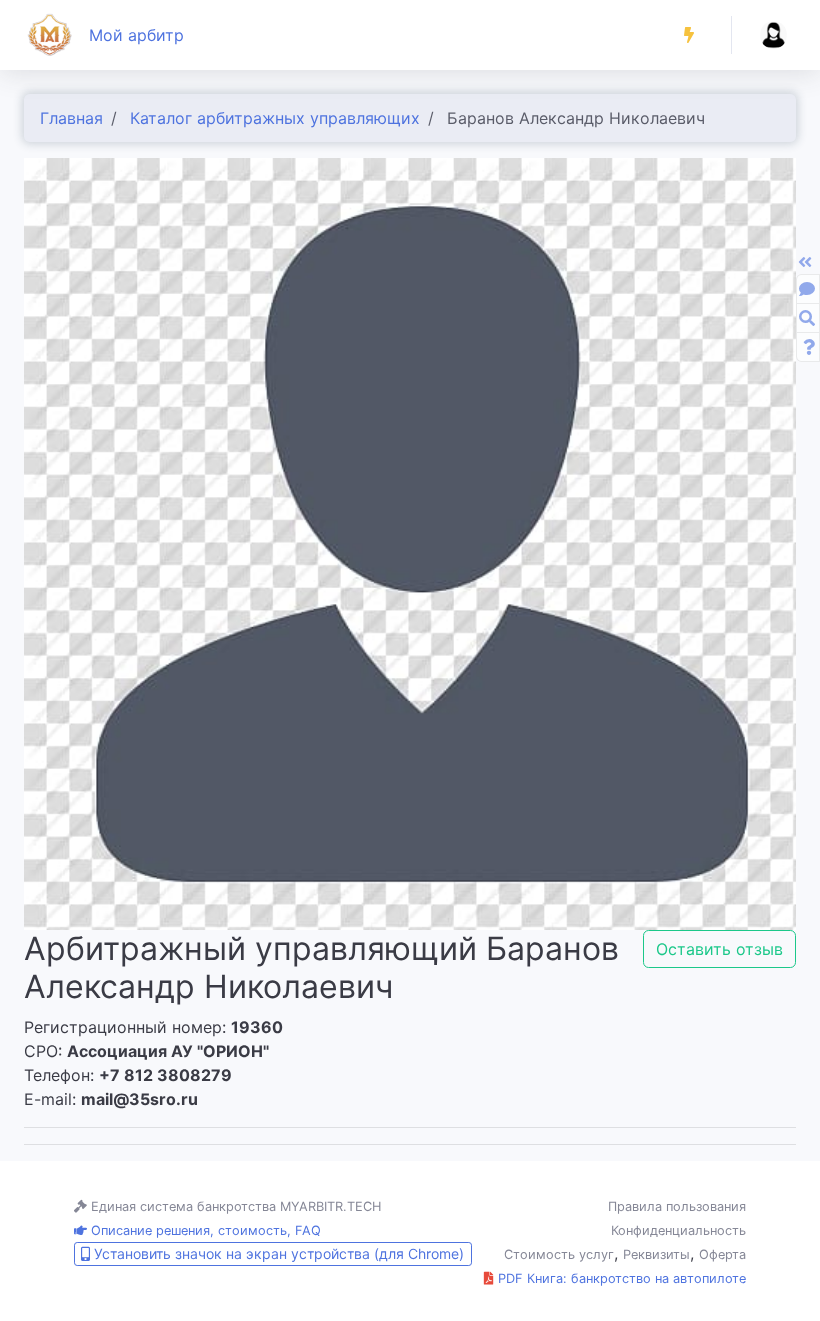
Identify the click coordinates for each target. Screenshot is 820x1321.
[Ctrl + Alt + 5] (809, 347)
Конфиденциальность (678, 1230)
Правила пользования (677, 1206)
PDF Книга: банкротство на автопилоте (620, 1278)
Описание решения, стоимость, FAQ (204, 1230)
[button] (689, 35)
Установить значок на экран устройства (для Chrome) (277, 1253)
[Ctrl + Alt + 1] (807, 289)
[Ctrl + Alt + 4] (807, 318)
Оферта (722, 1254)
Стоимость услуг (559, 1254)
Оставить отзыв (719, 949)
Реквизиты (656, 1254)
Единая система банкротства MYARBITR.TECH (234, 1206)
